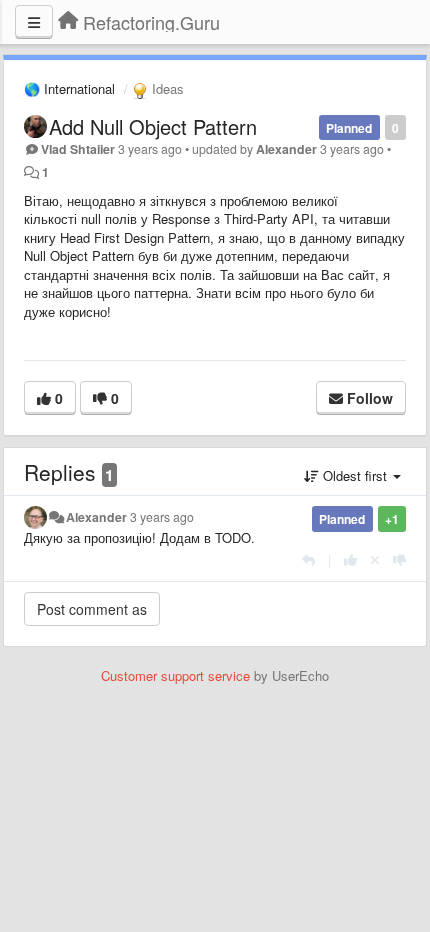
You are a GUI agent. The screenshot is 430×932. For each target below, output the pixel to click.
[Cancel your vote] (375, 559)
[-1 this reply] (399, 559)
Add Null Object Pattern (153, 126)
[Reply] (308, 559)
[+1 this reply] (350, 559)
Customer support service (175, 675)
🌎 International (69, 88)
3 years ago (162, 517)
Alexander (286, 149)
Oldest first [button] (355, 475)
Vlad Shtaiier (78, 149)
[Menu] (34, 22)
